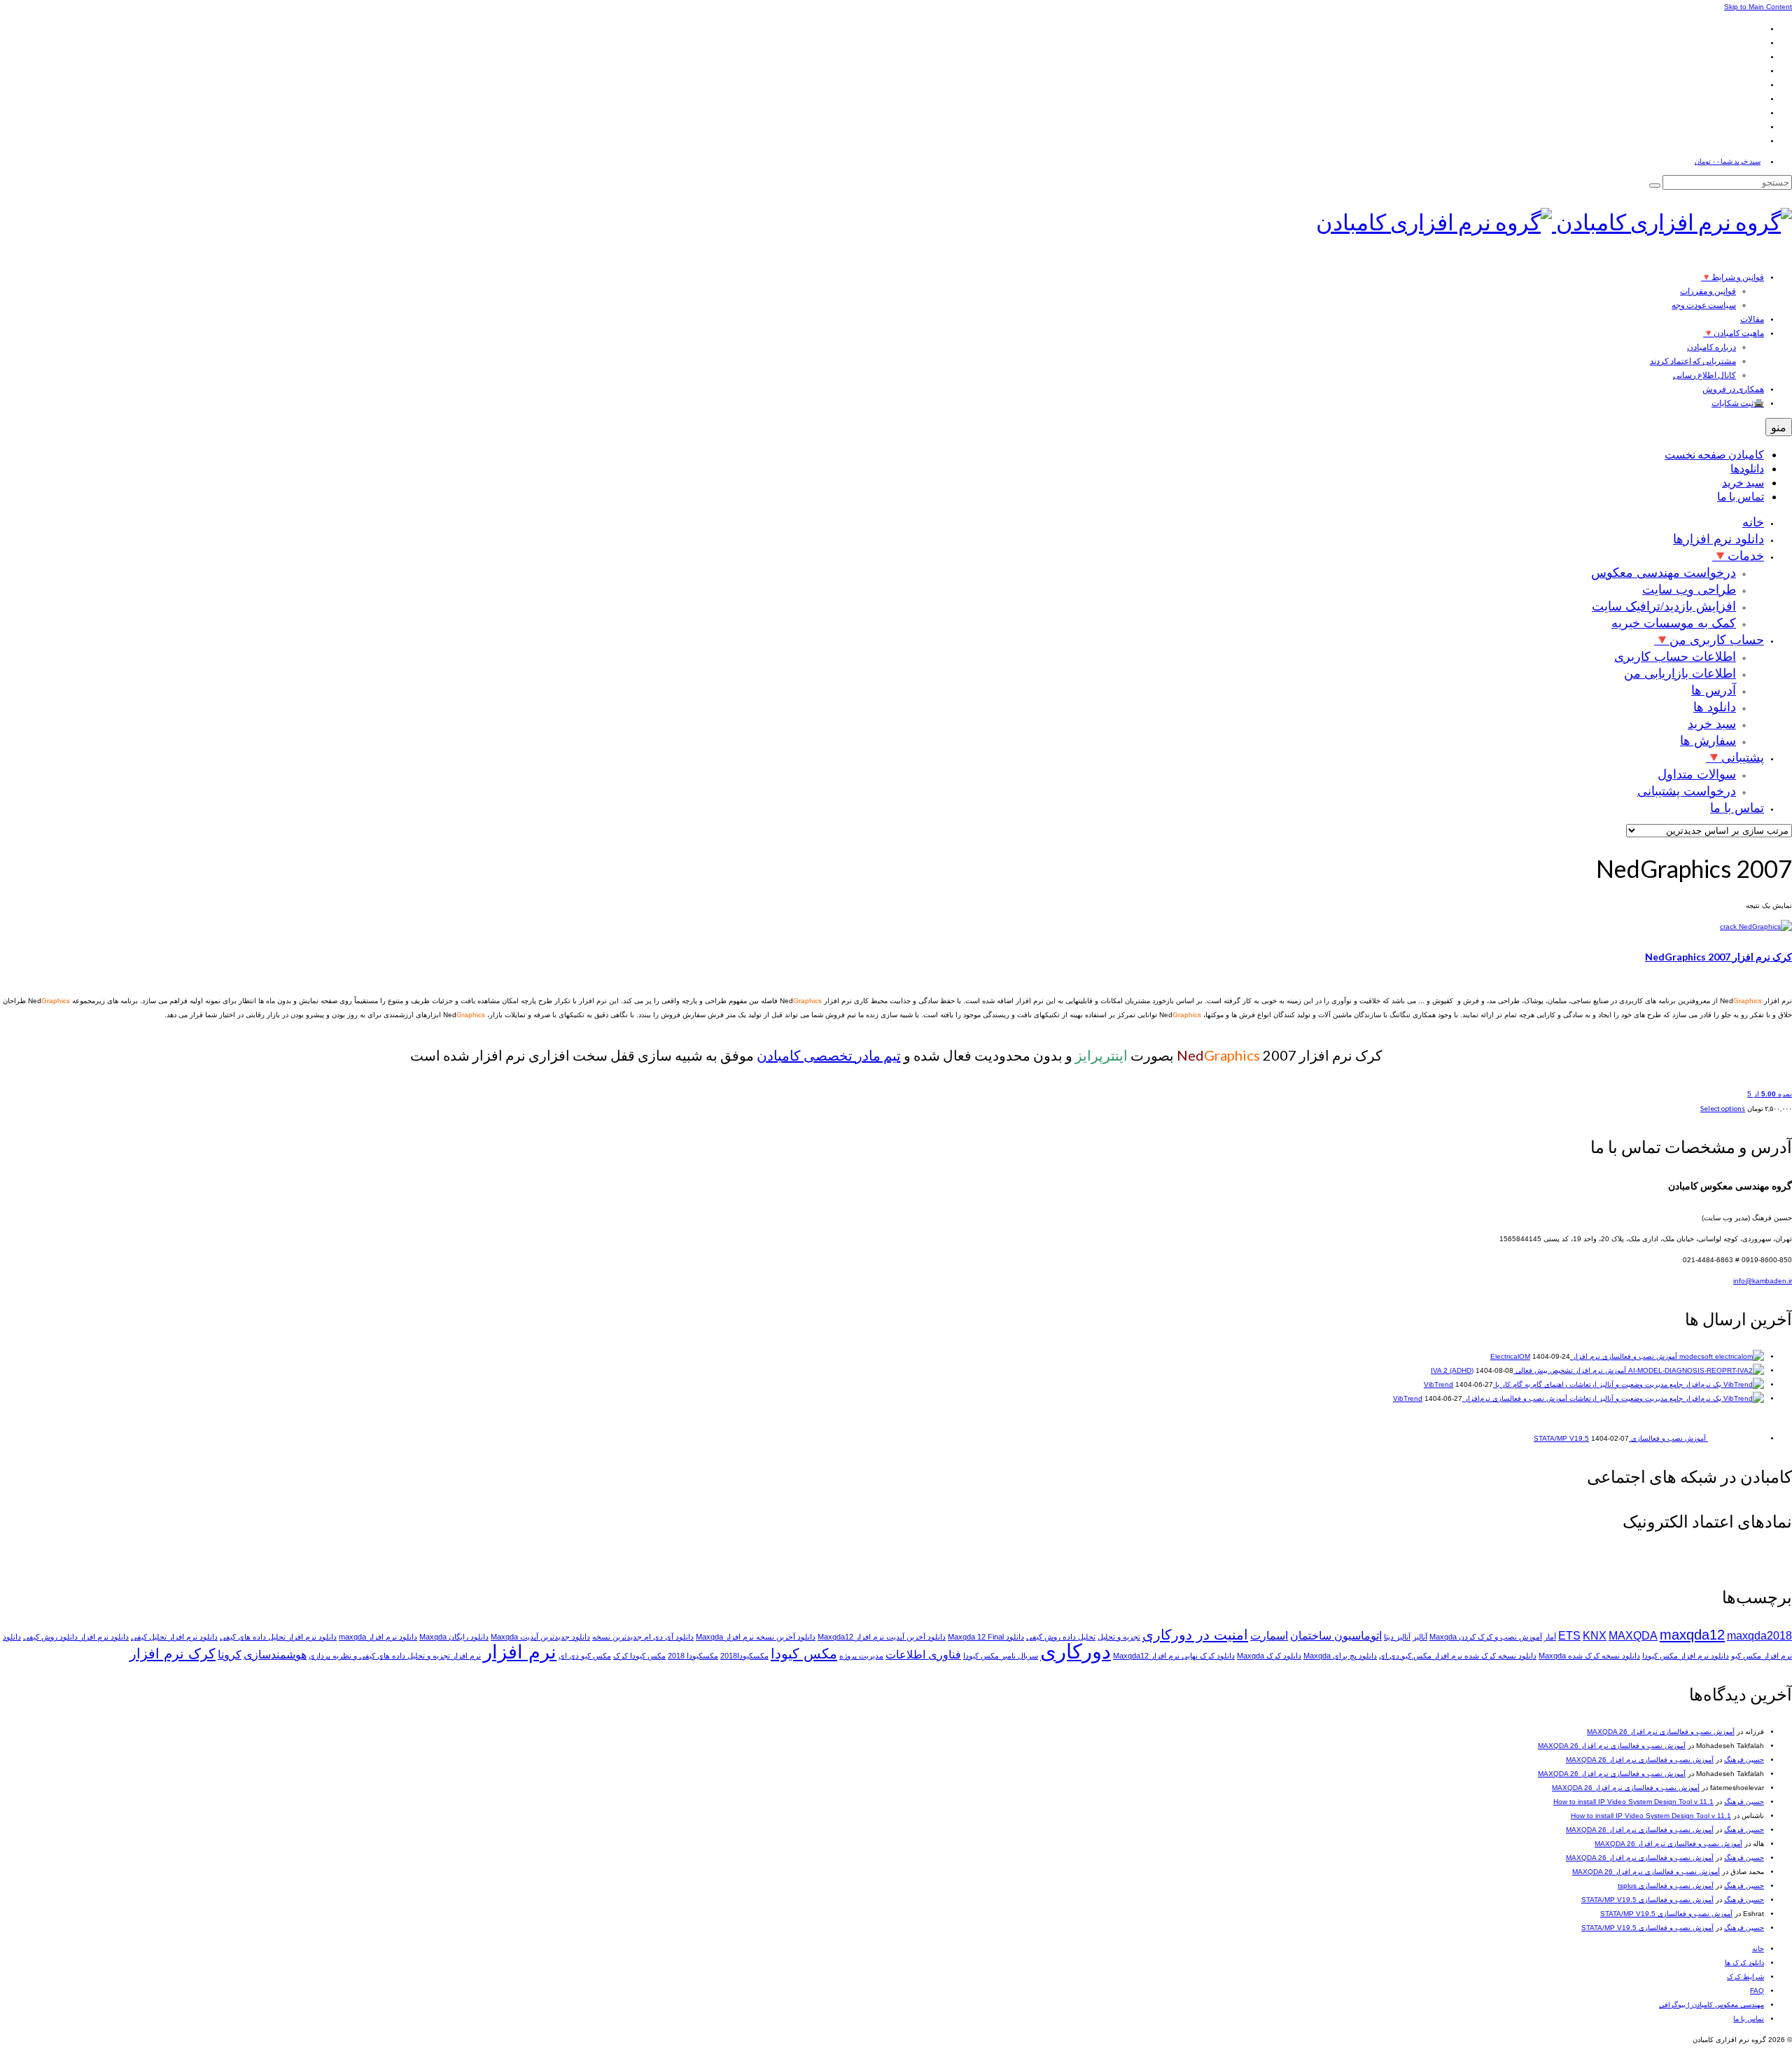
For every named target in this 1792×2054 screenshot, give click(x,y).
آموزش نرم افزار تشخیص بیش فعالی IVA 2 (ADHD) (1528, 1370)
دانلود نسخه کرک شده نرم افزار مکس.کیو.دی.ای (1458, 1656)
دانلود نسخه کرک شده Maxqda (1589, 1656)
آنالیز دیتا (1397, 1637)
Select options (1723, 1108)
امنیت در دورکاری (1195, 1634)
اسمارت (1269, 1636)
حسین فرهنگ (1744, 1760)
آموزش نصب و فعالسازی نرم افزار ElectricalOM (1584, 1356)
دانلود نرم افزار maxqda (378, 1637)
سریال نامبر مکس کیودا (1001, 1656)
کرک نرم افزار (173, 1653)
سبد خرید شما (1728, 161)
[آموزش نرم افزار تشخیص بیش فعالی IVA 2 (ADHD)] (1695, 1370)
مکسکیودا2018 (744, 1656)
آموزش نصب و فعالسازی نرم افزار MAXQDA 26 (1661, 1732)
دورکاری (1076, 1651)
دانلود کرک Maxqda (1269, 1656)
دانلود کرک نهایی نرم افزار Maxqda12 (1174, 1656)
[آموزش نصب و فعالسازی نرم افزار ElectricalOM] (1721, 1356)
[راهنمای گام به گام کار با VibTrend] (1666, 1384)
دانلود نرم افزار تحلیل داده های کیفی (278, 1637)
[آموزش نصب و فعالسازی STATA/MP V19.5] (1735, 1438)
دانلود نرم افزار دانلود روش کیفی (76, 1637)
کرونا (230, 1655)
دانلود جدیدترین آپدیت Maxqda (540, 1637)
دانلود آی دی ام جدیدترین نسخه (643, 1637)
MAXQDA (1633, 1636)
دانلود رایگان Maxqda (454, 1637)
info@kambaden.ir (1763, 1281)
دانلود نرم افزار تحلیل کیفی (174, 1637)
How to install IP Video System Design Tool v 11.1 (1633, 1802)
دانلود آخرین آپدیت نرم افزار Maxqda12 (882, 1637)
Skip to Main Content (1758, 7)
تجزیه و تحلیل (1119, 1637)
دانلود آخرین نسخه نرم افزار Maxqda (756, 1637)
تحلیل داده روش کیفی (1061, 1637)
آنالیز (1420, 1637)
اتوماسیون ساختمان (1336, 1636)
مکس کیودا (804, 1653)
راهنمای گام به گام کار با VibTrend (1496, 1384)
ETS (1569, 1636)
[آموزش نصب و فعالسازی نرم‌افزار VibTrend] (1666, 1398)
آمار (1550, 1637)
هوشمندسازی (275, 1655)
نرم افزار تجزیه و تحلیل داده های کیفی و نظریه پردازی (395, 1656)
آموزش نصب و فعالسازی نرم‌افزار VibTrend (1480, 1398)
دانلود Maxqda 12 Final (986, 1637)
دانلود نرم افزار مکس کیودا (1686, 1656)
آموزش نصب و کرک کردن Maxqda (1486, 1637)
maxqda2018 (1759, 1636)
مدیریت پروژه (861, 1656)
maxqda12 (1692, 1634)
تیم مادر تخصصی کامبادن (829, 1055)
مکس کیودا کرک (639, 1656)
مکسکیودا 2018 (693, 1656)
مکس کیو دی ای (585, 1656)
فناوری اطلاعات (923, 1655)
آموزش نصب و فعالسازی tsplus (1666, 1886)
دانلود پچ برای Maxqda (1340, 1656)
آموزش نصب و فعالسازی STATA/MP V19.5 (1647, 1900)
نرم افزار (520, 1652)
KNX (1595, 1636)
